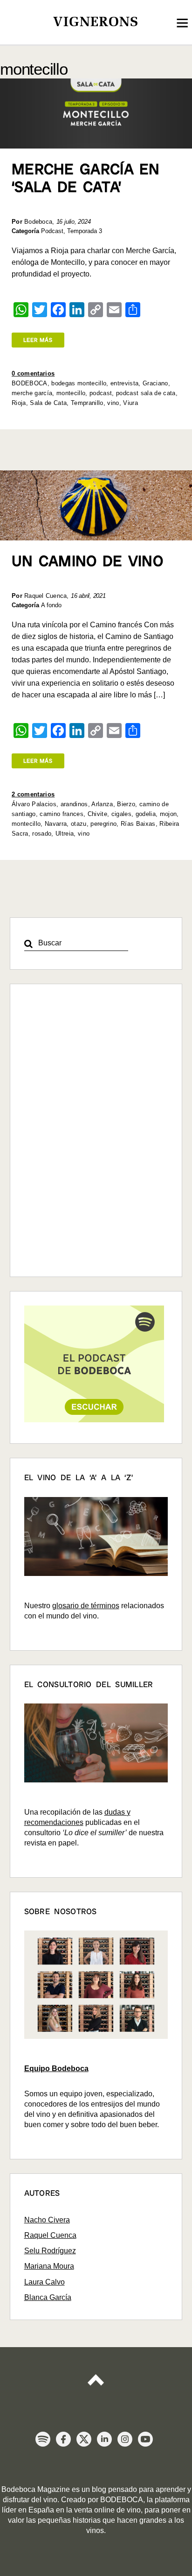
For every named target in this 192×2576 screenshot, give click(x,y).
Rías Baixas (138, 824)
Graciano (155, 383)
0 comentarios (33, 373)
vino (113, 403)
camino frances (62, 814)
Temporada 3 (85, 231)
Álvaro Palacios (34, 804)
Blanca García (48, 2297)
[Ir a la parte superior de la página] (96, 2376)
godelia (146, 814)
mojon (168, 814)
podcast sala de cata (146, 393)
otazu (79, 824)
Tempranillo (87, 403)
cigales (121, 814)
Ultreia (65, 834)
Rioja (19, 403)
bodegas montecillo (79, 383)
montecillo (71, 393)
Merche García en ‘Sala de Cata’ (86, 178)
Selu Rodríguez (50, 2251)
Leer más (38, 340)
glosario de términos (86, 1606)
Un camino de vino (87, 561)
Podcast (52, 231)
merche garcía (32, 393)
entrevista (124, 383)
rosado (42, 834)
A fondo (51, 605)
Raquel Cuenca (50, 2235)
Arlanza (102, 804)
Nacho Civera (47, 2220)
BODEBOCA (30, 383)
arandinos (74, 804)
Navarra (56, 824)
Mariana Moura (49, 2266)
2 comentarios (33, 794)
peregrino (103, 824)
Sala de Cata (48, 403)
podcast (101, 393)
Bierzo (126, 804)
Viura (130, 403)
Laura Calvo (45, 2282)
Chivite (97, 814)
